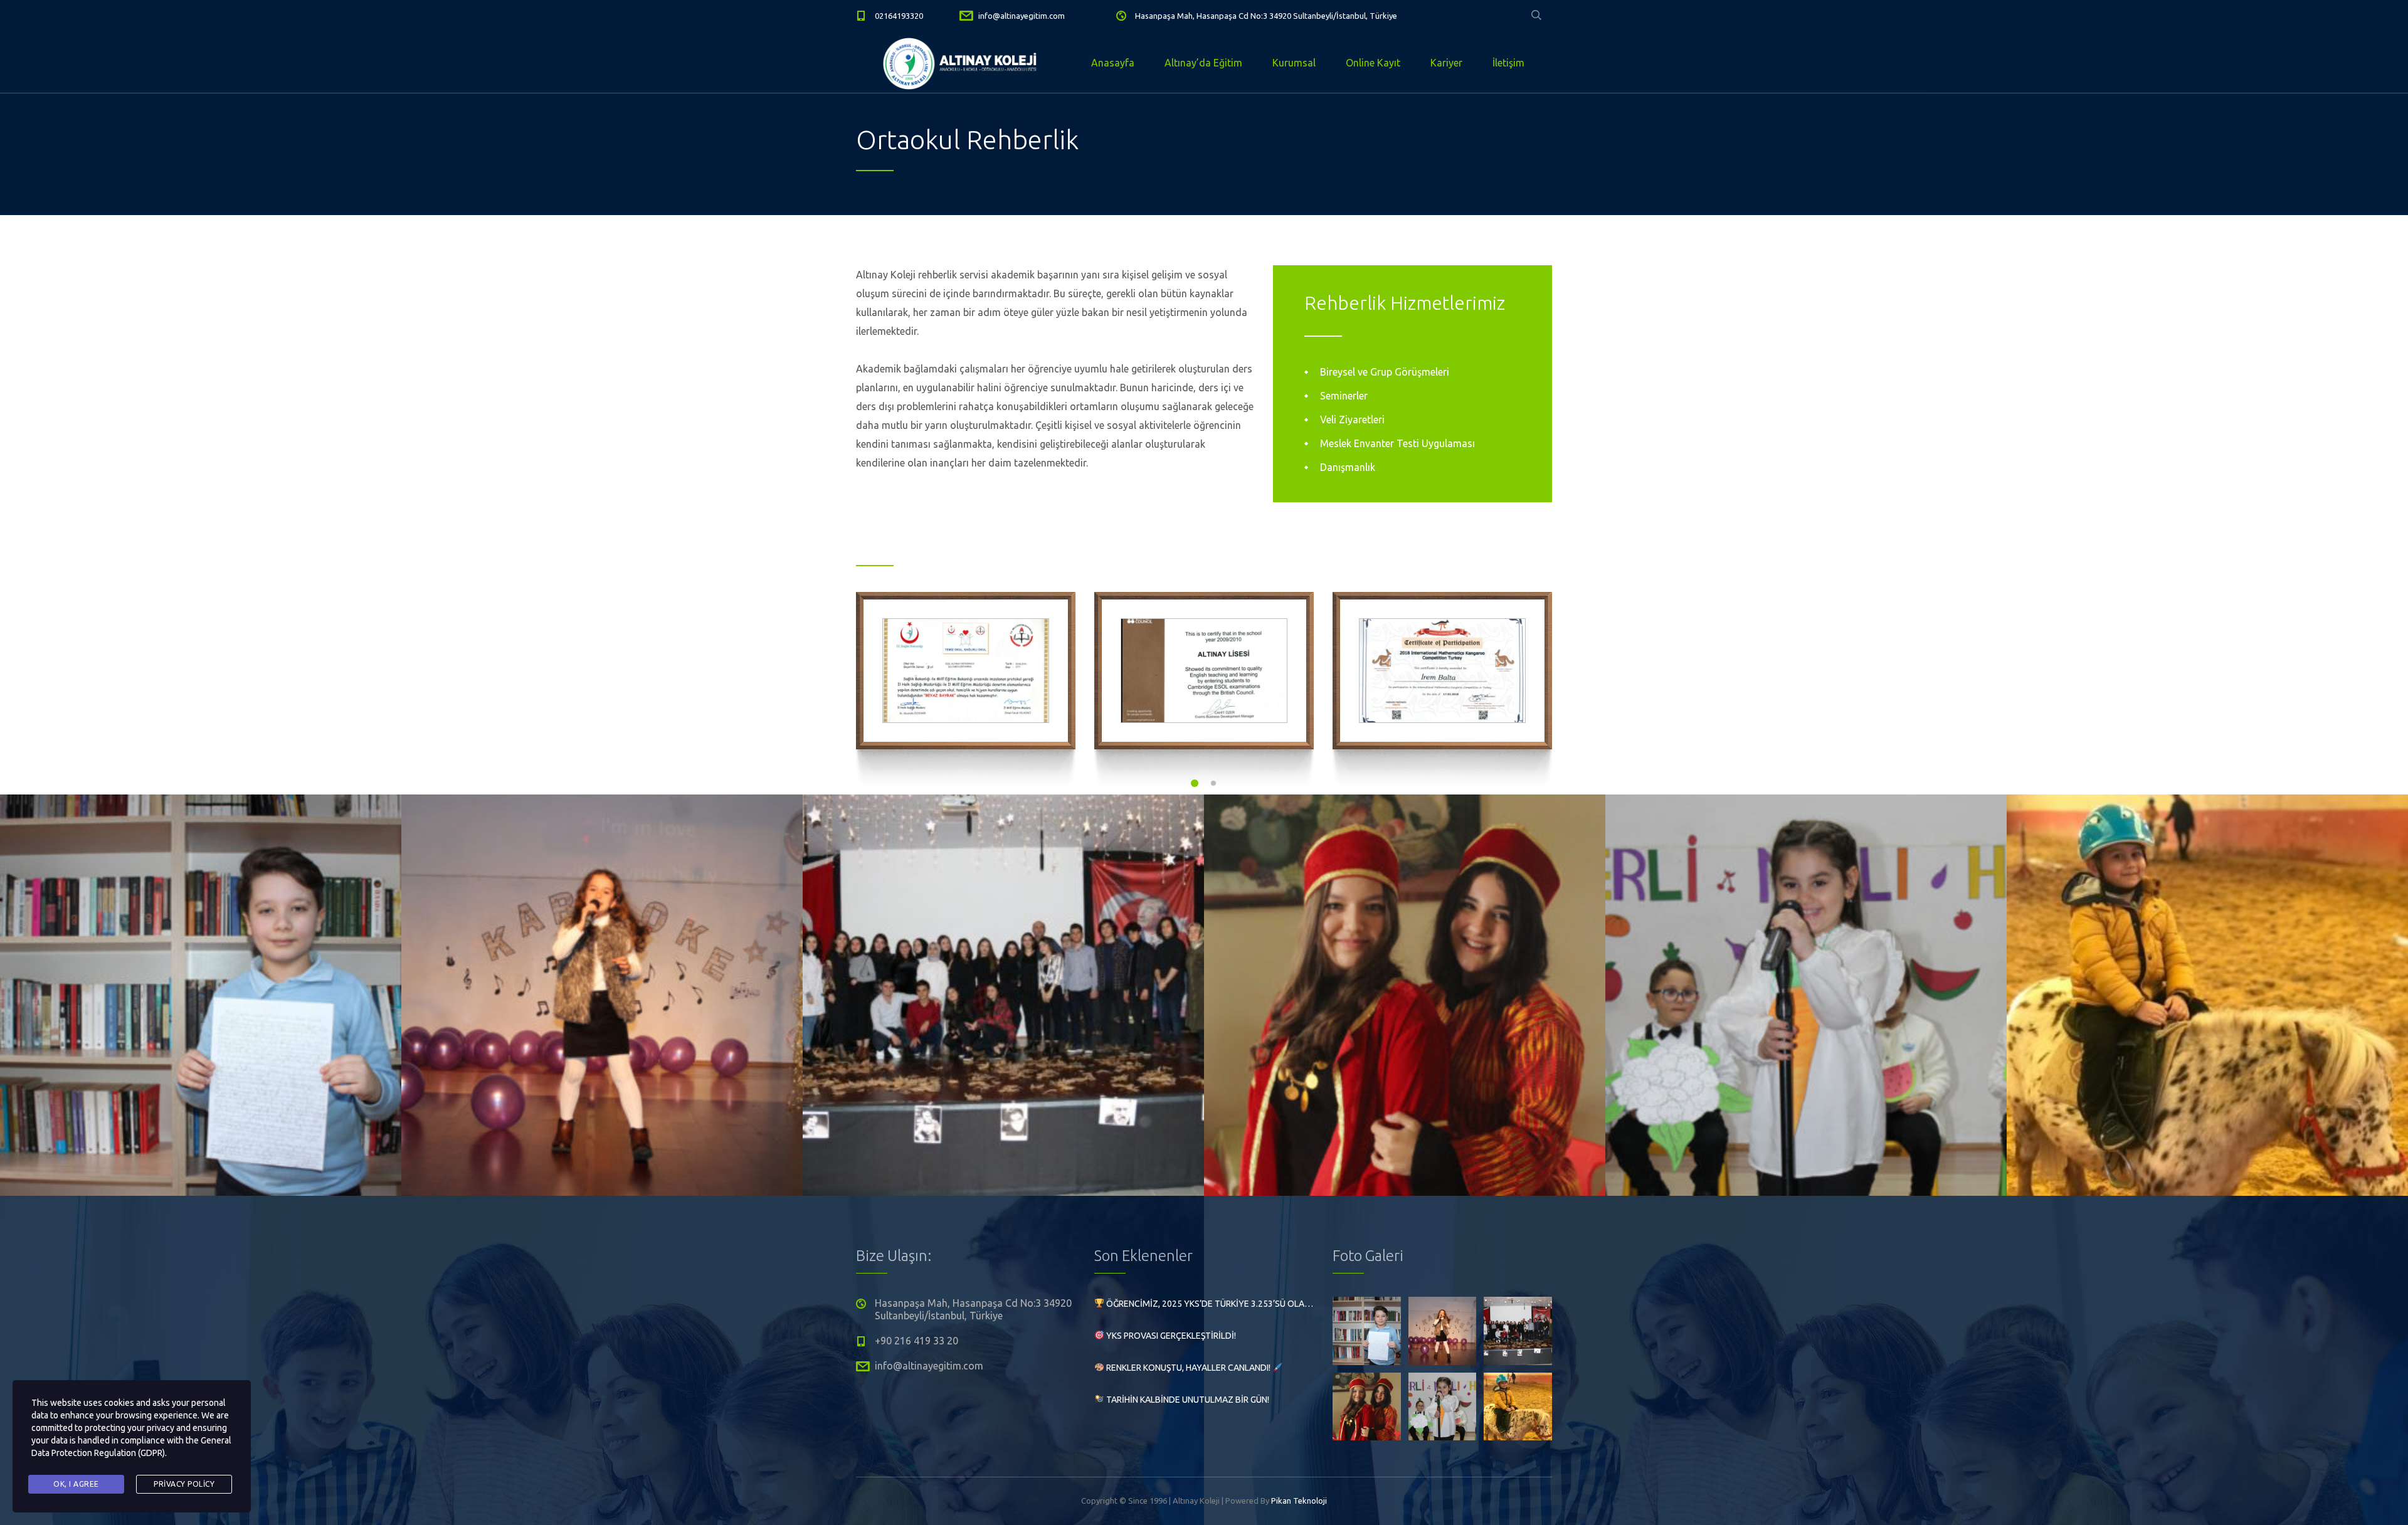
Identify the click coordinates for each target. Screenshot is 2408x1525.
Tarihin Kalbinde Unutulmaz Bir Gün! (1187, 1400)
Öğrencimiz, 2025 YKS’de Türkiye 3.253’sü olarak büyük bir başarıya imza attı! (1209, 1304)
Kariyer (1446, 63)
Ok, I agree (76, 1484)
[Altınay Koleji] (962, 63)
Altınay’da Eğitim (1203, 63)
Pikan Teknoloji (1299, 1501)
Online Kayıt (1373, 63)
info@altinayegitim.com (1022, 16)
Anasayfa (1113, 63)
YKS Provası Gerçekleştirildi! (1170, 1336)
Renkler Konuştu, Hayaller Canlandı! (1188, 1368)
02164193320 (899, 16)
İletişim (1508, 63)
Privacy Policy (184, 1484)
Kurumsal (1294, 63)
